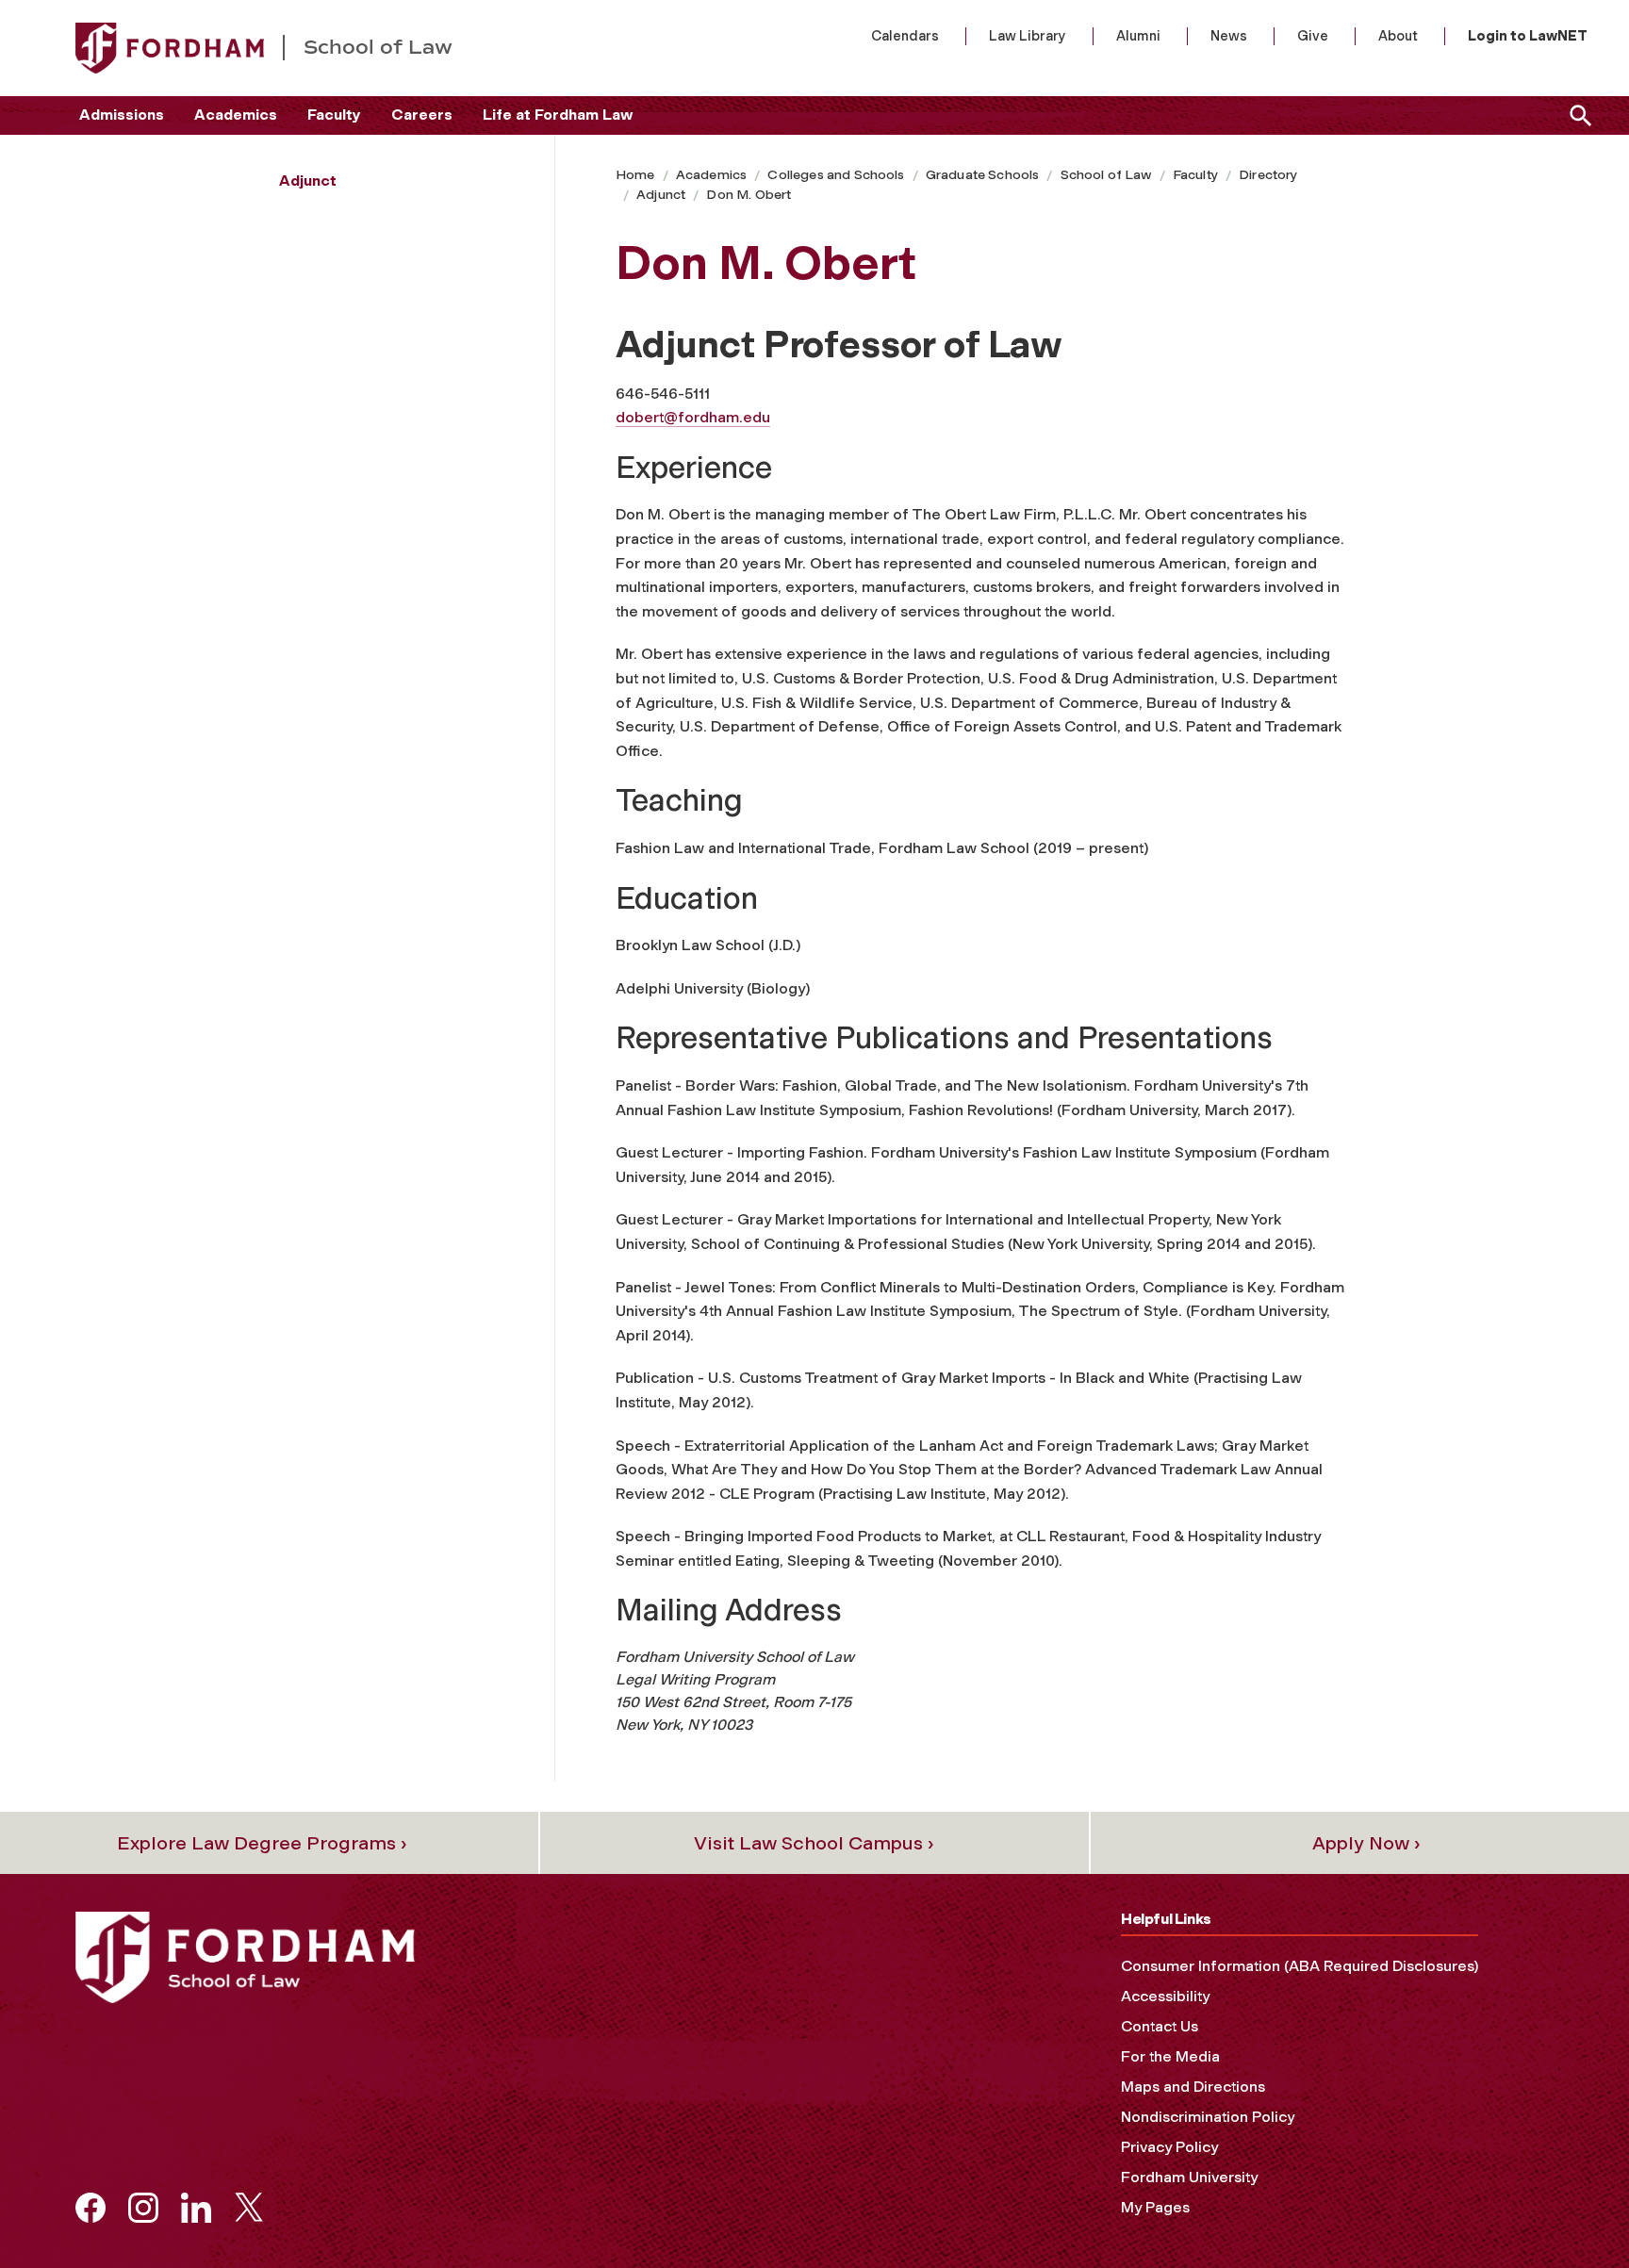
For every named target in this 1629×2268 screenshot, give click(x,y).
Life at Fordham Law (558, 115)
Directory (1268, 175)
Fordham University (1189, 2177)
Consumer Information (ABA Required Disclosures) (1300, 1966)
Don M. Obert (749, 195)
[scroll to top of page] (1572, 2211)
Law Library (1028, 36)
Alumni (1138, 36)
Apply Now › (1366, 1843)
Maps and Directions (1193, 2087)
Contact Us (1160, 2026)
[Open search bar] (1577, 115)
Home (635, 175)
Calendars (905, 36)
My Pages (1155, 2207)
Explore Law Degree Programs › (262, 1843)
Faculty (334, 115)
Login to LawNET (1528, 36)
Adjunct (661, 195)
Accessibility (1165, 1996)
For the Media (1170, 2056)
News (1229, 36)
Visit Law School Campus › (814, 1843)
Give (1313, 36)
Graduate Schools (983, 175)
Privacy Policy (1169, 2147)
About (1398, 36)
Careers (422, 115)
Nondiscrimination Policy (1208, 2117)
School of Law (1106, 175)
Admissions (122, 115)
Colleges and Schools (836, 175)
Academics (236, 115)
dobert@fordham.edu (693, 417)
